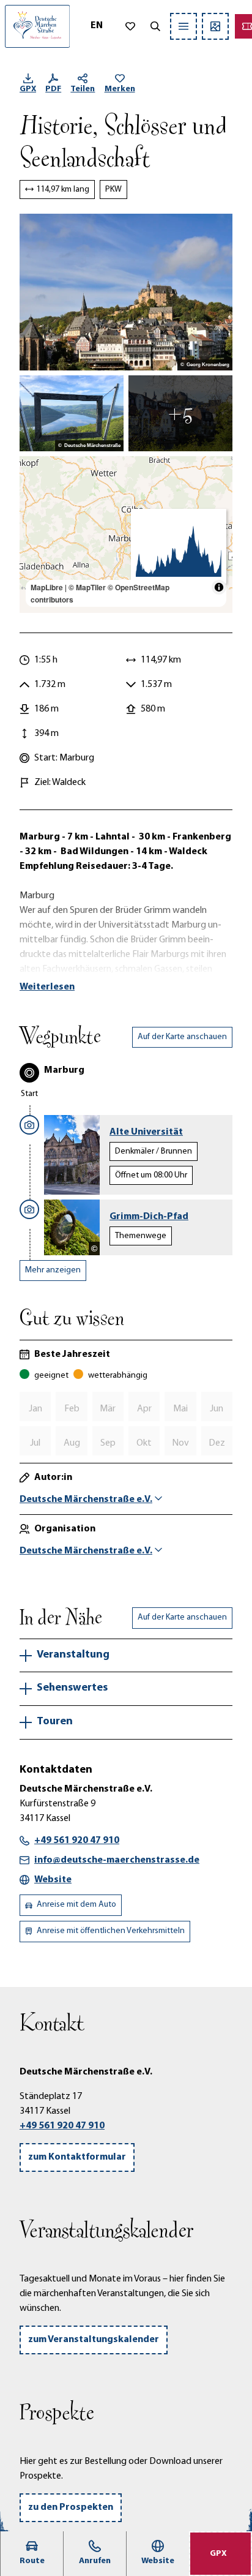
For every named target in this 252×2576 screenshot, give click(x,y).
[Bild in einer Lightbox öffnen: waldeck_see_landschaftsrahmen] (72, 413)
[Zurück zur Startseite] (37, 26)
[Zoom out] (35, 489)
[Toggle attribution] (219, 587)
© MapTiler (87, 587)
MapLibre (47, 587)
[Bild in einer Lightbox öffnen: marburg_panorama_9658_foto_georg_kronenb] (126, 292)
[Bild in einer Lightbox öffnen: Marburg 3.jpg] (180, 413)
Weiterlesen (47, 987)
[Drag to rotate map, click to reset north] (35, 507)
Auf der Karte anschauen (182, 1037)
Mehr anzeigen (53, 1270)
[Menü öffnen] (183, 26)
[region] (126, 535)
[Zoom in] (35, 471)
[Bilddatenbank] (215, 26)
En (97, 26)
